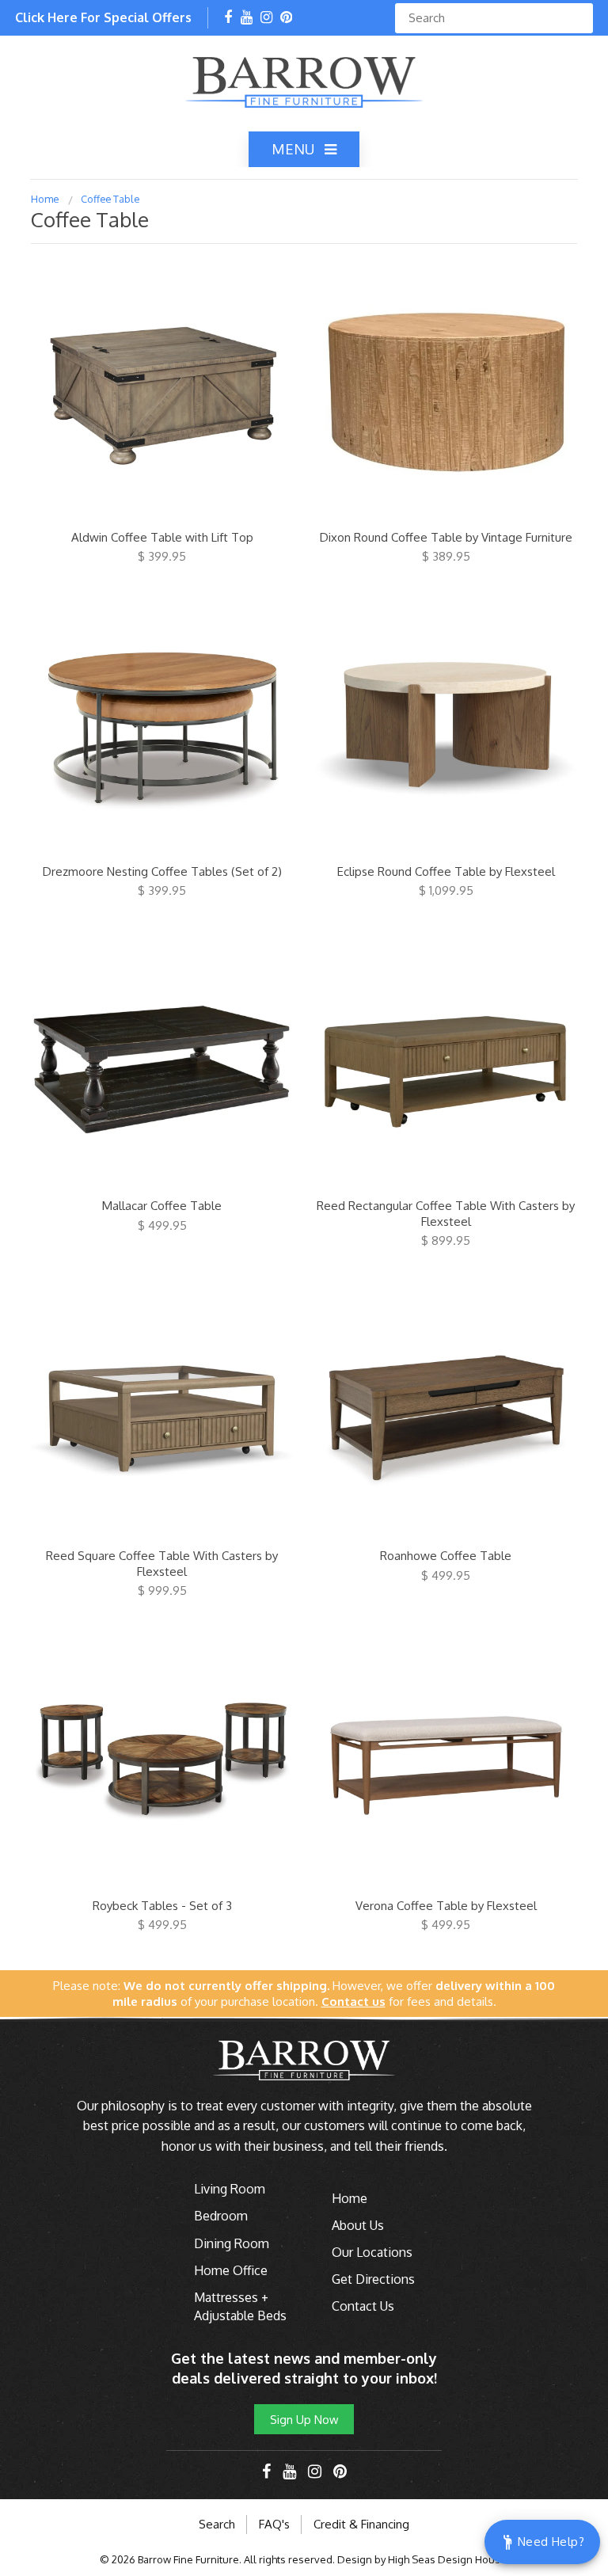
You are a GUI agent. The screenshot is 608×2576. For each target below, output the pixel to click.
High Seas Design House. (448, 2559)
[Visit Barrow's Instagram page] (266, 18)
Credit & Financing (361, 2524)
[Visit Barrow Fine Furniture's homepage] (304, 81)
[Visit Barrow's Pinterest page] (286, 18)
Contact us (353, 2001)
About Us (358, 2225)
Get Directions (373, 2279)
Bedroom (221, 2216)
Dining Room (232, 2243)
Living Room (230, 2189)
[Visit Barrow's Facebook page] (228, 18)
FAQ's (274, 2524)
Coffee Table (110, 199)
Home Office (231, 2270)
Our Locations (372, 2252)
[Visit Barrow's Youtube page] (247, 18)
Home (45, 199)
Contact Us (363, 2306)
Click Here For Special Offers (103, 17)
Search (217, 2524)
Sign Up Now (304, 2419)
